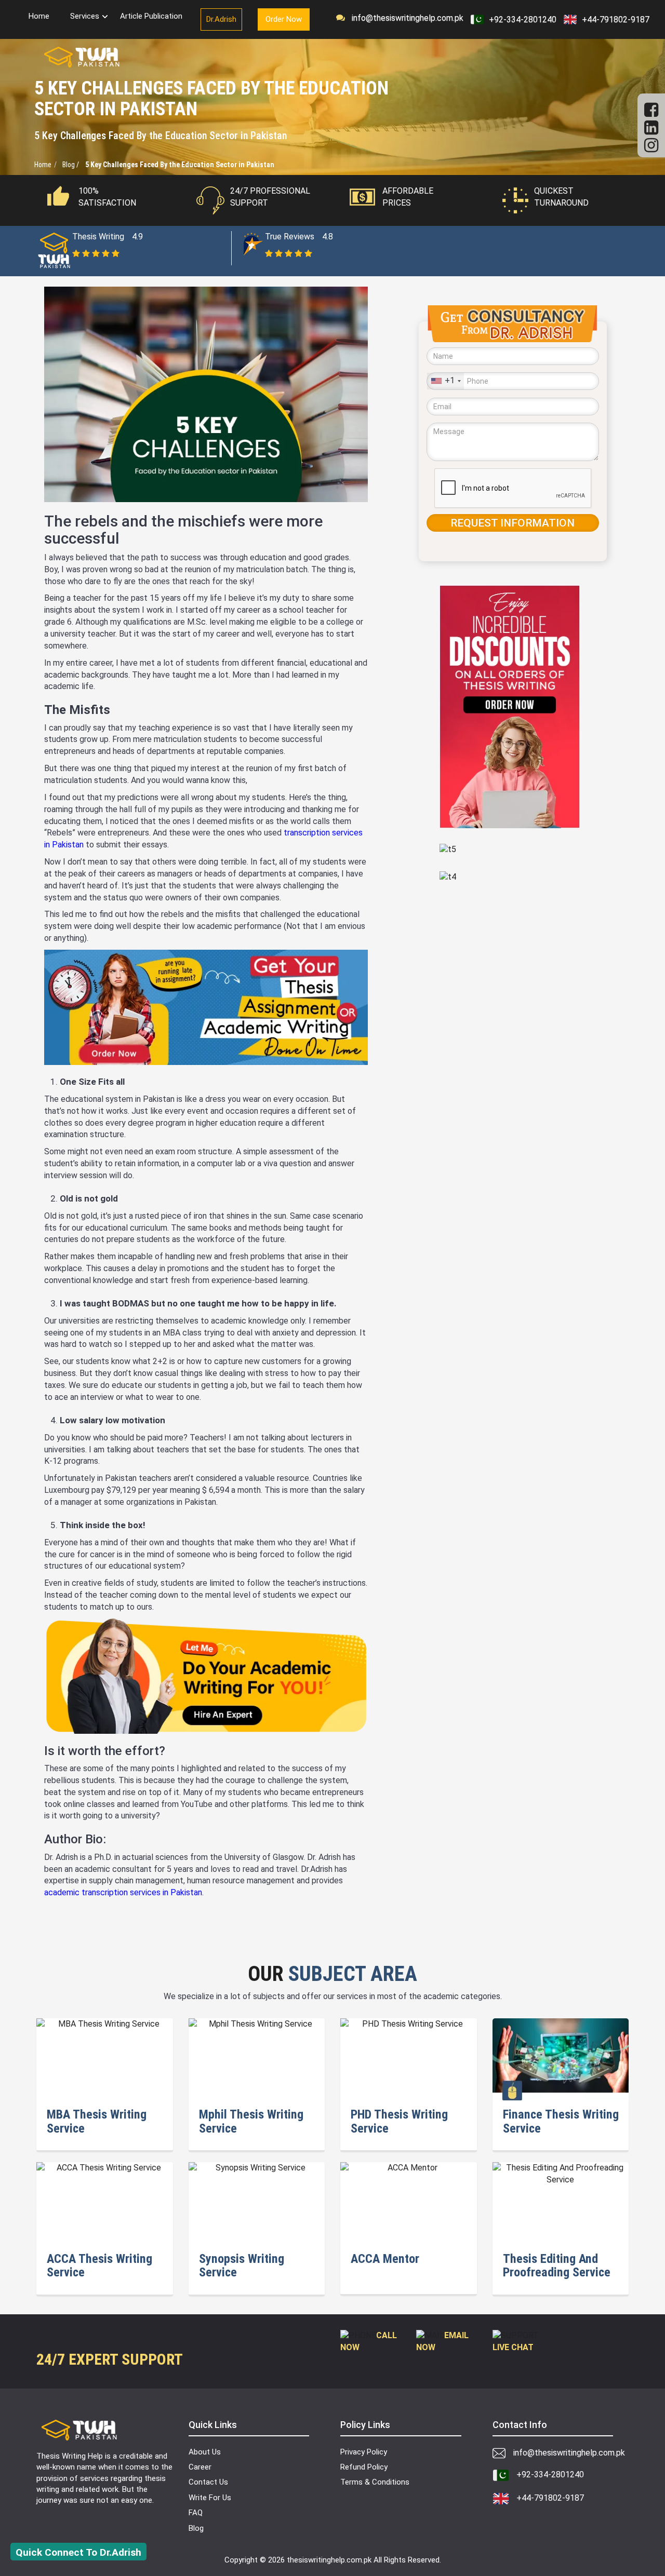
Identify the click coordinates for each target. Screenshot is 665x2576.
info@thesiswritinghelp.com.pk (404, 18)
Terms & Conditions (375, 2482)
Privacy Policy (364, 2452)
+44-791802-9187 (616, 19)
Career (200, 2467)
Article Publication (151, 16)
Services (85, 16)
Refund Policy (364, 2467)
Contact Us (208, 2482)
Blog (196, 2528)
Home (39, 16)
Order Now (284, 19)
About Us (205, 2452)
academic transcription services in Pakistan (123, 1892)
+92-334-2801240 (523, 19)
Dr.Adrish (221, 19)
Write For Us (210, 2498)
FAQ (196, 2513)
